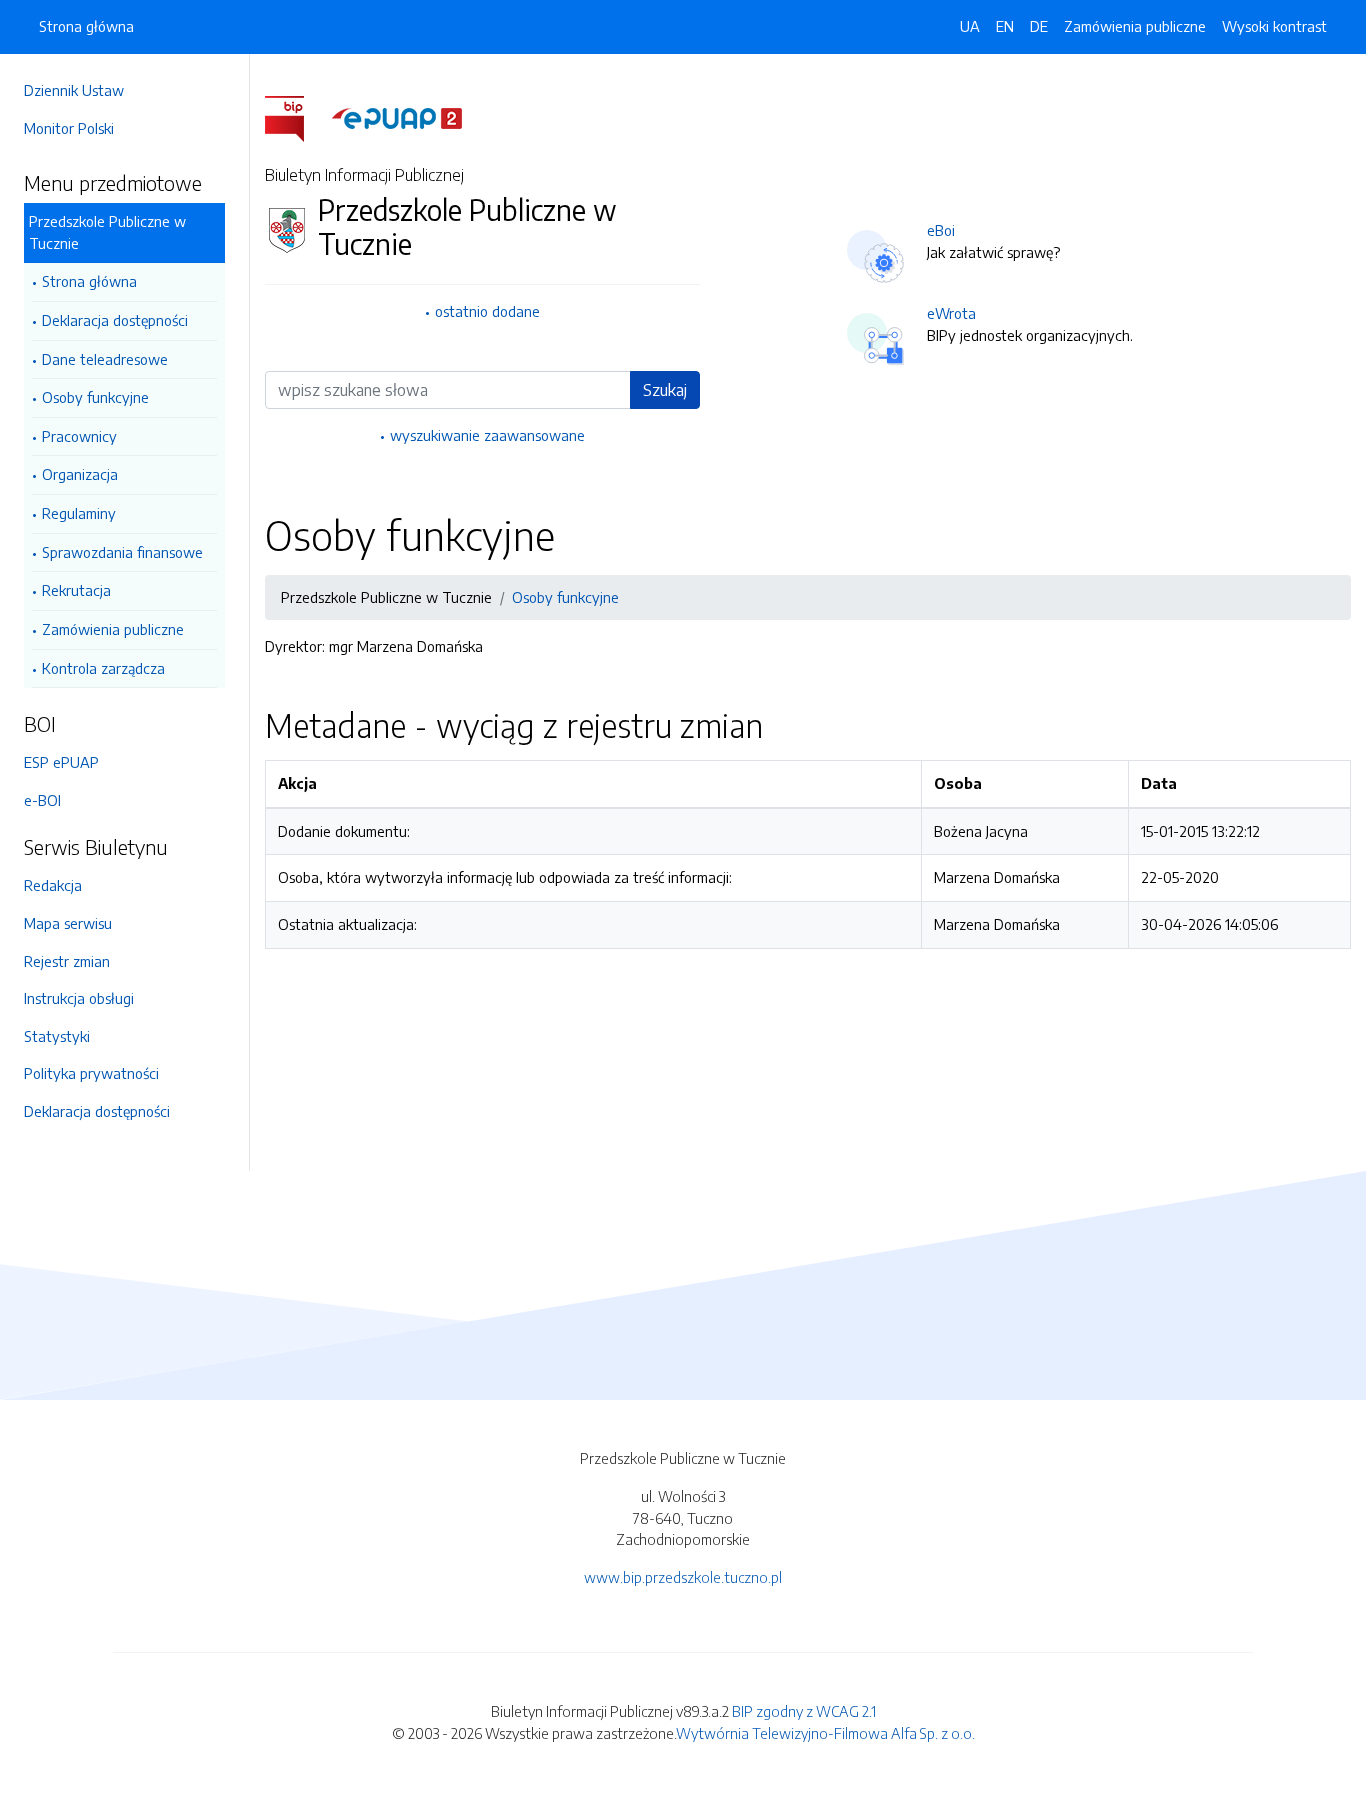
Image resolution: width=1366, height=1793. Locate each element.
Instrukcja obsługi (79, 998)
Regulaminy (79, 513)
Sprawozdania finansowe (122, 552)
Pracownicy (79, 436)
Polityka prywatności (91, 1073)
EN (1005, 26)
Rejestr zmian (67, 961)
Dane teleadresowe (105, 359)
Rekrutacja (76, 590)
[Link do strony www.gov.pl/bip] (296, 117)
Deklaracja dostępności (115, 320)
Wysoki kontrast (1274, 26)
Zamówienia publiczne (113, 629)
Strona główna (89, 281)
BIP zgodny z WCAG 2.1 (804, 1711)
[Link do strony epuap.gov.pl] (397, 117)
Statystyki (57, 1036)
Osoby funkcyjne (95, 397)
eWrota (951, 313)
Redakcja (53, 885)
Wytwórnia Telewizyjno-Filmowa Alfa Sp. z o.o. (825, 1733)
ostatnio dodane (487, 311)
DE (1039, 26)
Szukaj (665, 390)
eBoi (941, 230)
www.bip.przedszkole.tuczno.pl (683, 1577)
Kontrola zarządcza (103, 668)
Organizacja (80, 474)
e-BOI (42, 800)
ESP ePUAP (61, 762)
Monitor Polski (69, 128)
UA (970, 26)
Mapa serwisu (68, 923)
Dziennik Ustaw (74, 90)
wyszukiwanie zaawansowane (487, 435)
